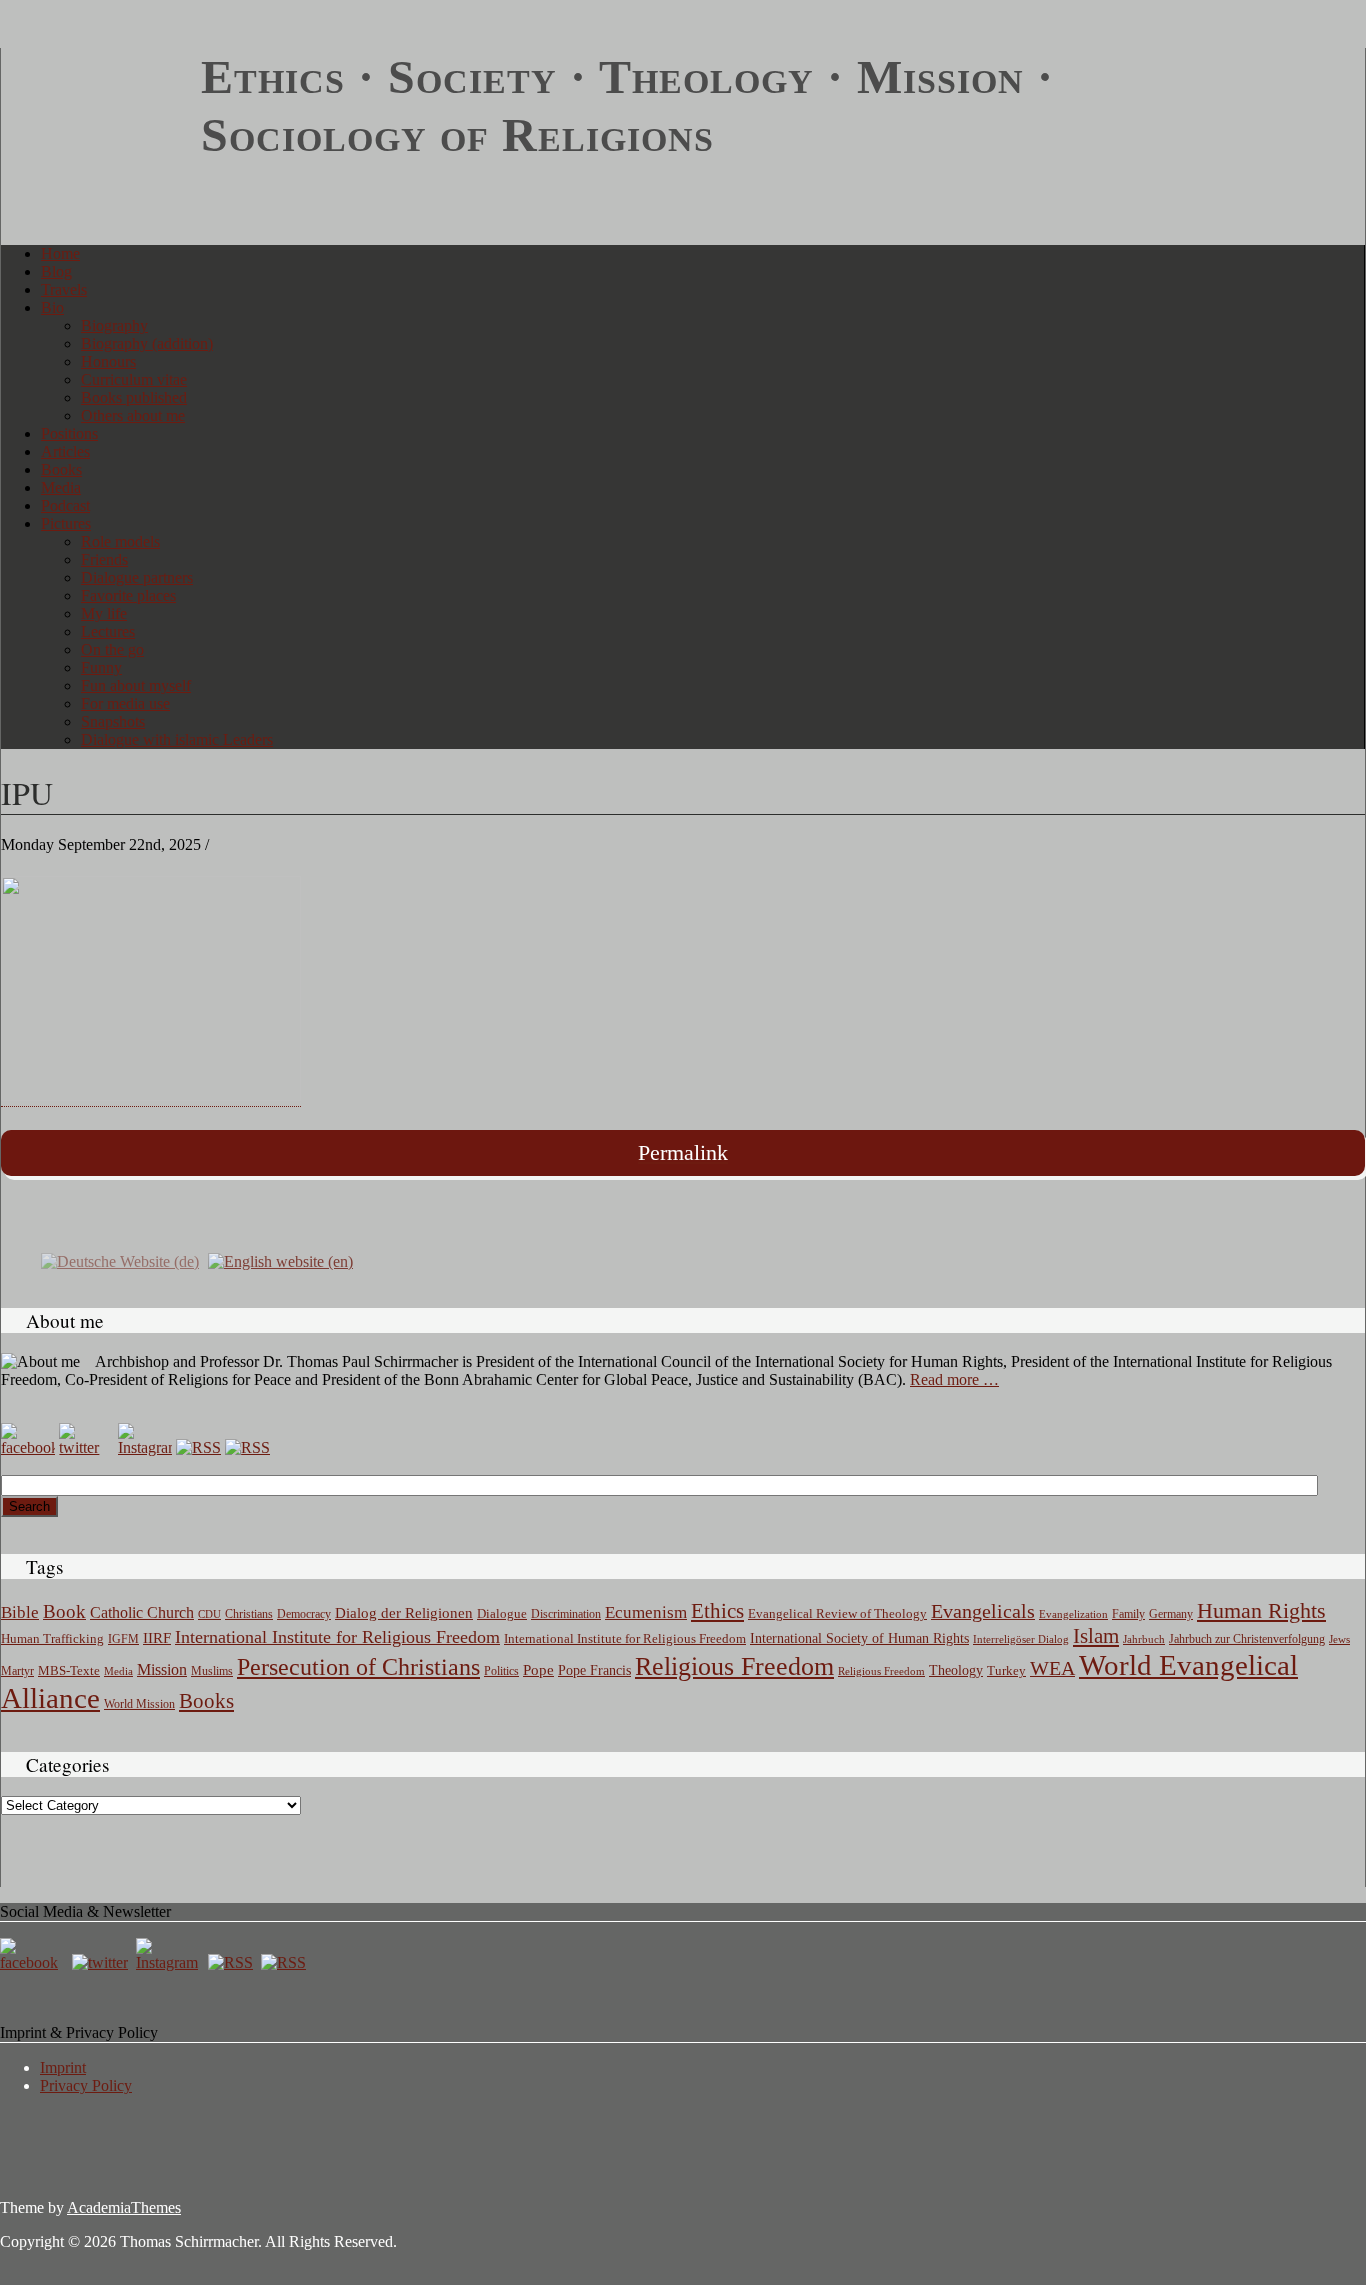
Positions (69, 433)
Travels (64, 289)
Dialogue (502, 1613)
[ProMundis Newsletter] (198, 1447)
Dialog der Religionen (404, 1613)
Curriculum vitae (134, 379)
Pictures (66, 523)
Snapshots (113, 721)
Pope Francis (594, 1670)
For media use (125, 703)
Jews (1339, 1639)
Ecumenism (646, 1612)
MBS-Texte (69, 1670)
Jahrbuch (1144, 1639)
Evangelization (1073, 1614)
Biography (114, 325)
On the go (112, 649)
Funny (101, 667)
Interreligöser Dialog (1021, 1639)
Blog (56, 271)
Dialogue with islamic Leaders (177, 739)
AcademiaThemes (124, 2207)
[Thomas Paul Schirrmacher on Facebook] (28, 1447)
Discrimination (566, 1614)
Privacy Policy (86, 2085)
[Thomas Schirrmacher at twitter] (102, 1962)
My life (104, 613)
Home (60, 253)
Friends (104, 559)
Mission (162, 1669)
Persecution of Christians (358, 1667)
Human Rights (1261, 1610)
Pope (538, 1670)
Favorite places (128, 595)
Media (61, 487)
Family (1128, 1614)
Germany (1171, 1614)
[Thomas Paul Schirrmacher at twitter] (86, 1447)
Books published (134, 397)
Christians (249, 1614)
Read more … (954, 1379)
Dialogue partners (137, 577)
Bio (52, 307)
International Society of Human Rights (859, 1638)
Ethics (717, 1611)
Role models (120, 541)
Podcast (65, 505)
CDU (209, 1614)
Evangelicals (983, 1611)
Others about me (133, 415)
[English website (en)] (280, 1260)
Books (61, 469)
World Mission (139, 1704)
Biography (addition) (147, 343)
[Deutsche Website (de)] (120, 1260)
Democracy (304, 1614)
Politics (501, 1671)
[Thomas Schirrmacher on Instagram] (145, 1447)
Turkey (1006, 1670)
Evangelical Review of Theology (837, 1614)
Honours (108, 361)
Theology (956, 1670)
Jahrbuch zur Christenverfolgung (1247, 1639)
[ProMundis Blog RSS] (247, 1447)
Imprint (63, 2067)
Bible (20, 1612)
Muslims (212, 1671)
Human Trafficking (52, 1639)
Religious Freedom (734, 1666)
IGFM (123, 1639)
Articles (65, 451)
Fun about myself (136, 685)
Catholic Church (142, 1613)
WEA (1052, 1668)
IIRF (157, 1638)
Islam (1096, 1636)
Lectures (108, 631)
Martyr (17, 1671)
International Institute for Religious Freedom (337, 1637)
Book (64, 1611)
